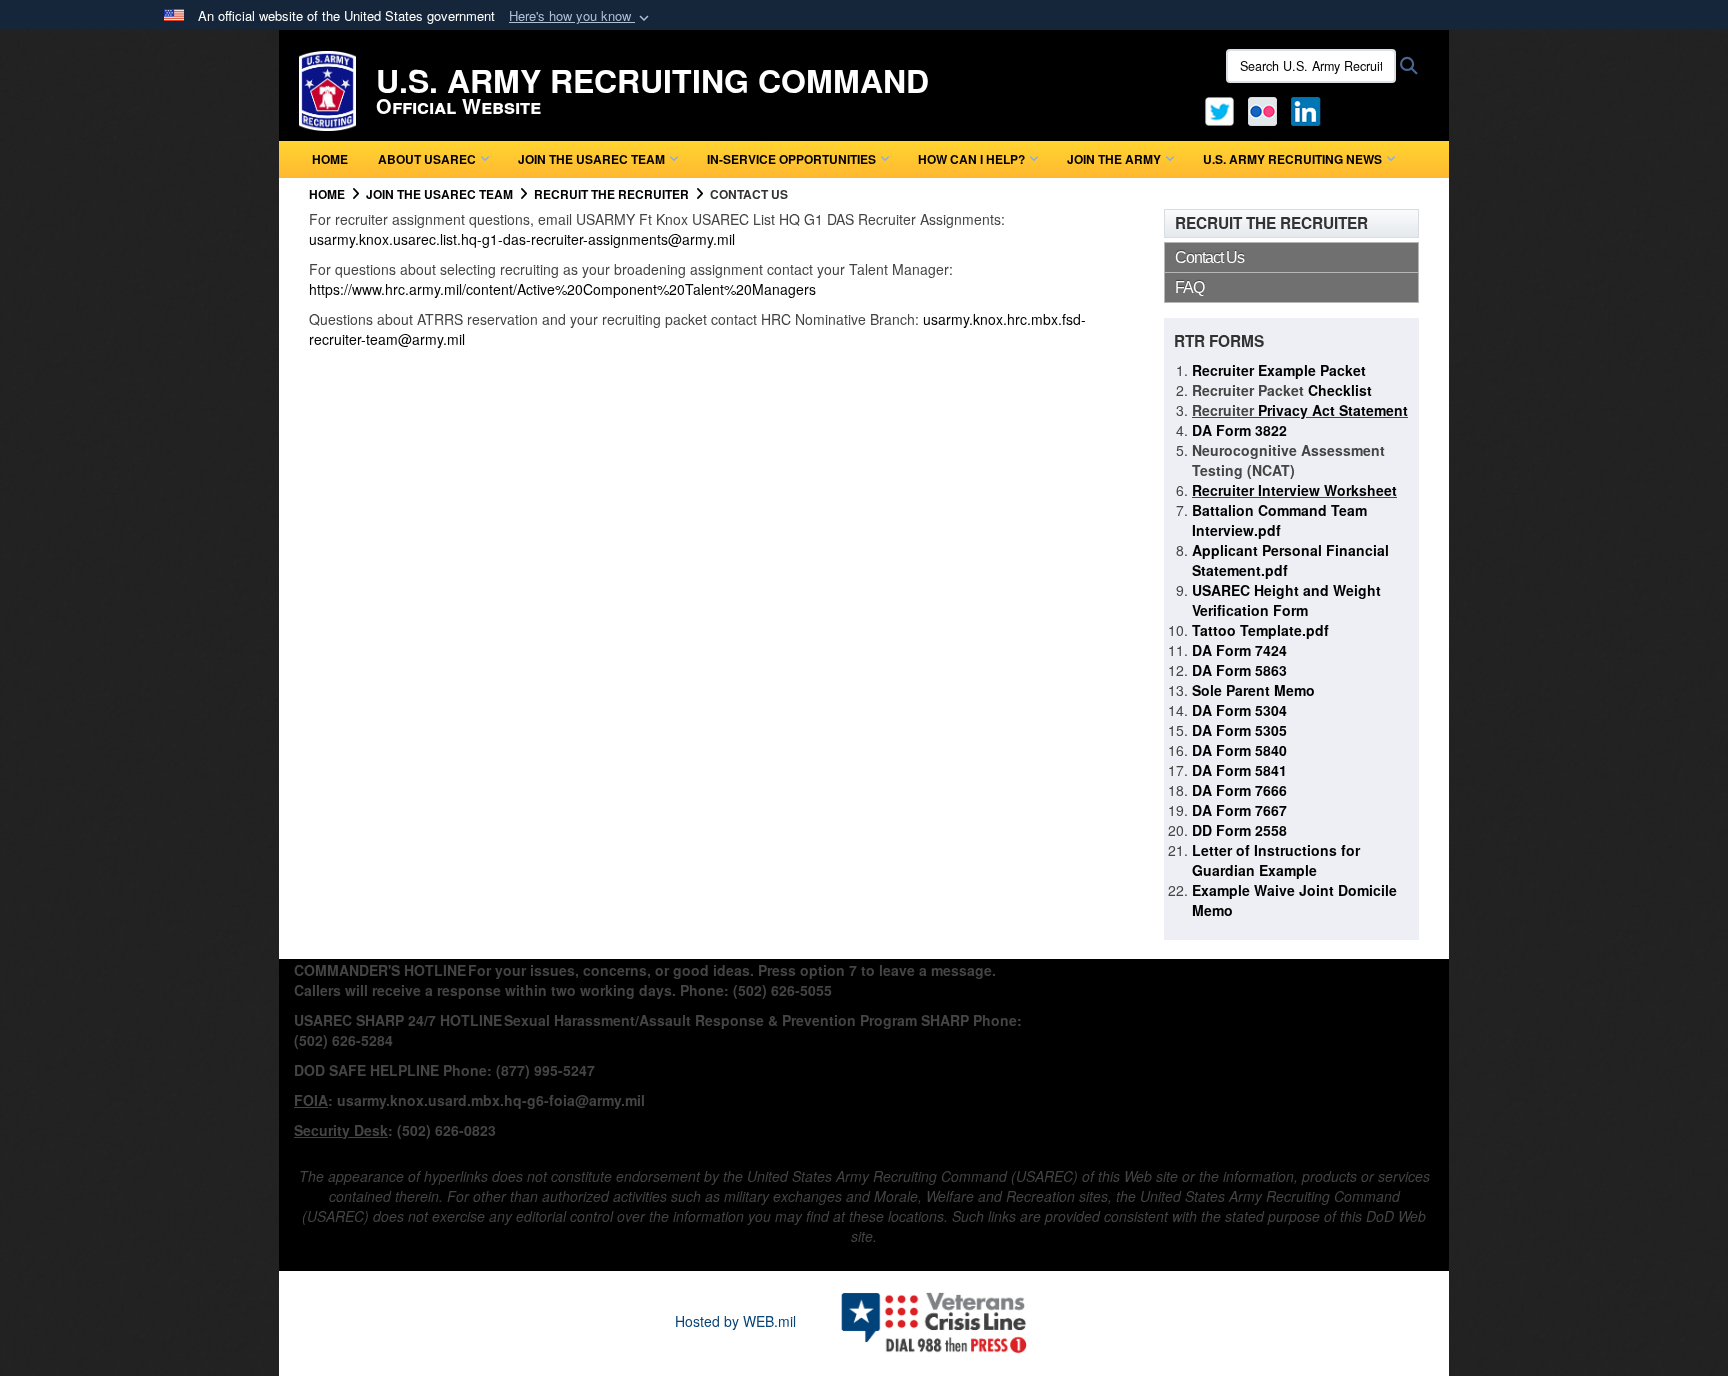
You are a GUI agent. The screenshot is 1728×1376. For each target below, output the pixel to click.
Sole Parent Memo (1253, 690)
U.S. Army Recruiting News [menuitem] (1292, 159)
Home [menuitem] (330, 159)
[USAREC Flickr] (1262, 109)
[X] (1219, 109)
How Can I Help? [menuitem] (971, 159)
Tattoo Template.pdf (1260, 630)
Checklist (1338, 390)
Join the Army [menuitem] (1114, 159)
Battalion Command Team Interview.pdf (1279, 520)
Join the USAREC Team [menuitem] (591, 159)
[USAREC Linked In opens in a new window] (1309, 109)
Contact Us (1209, 257)
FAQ (1189, 287)
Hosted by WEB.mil (735, 1321)
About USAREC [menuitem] (427, 159)
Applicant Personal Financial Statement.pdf (1290, 560)
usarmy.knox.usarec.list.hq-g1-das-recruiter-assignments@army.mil (522, 239)
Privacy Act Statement (1331, 410)
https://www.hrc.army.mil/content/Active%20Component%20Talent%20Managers (562, 289)
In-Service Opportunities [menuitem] (791, 159)
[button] (581, 16)
